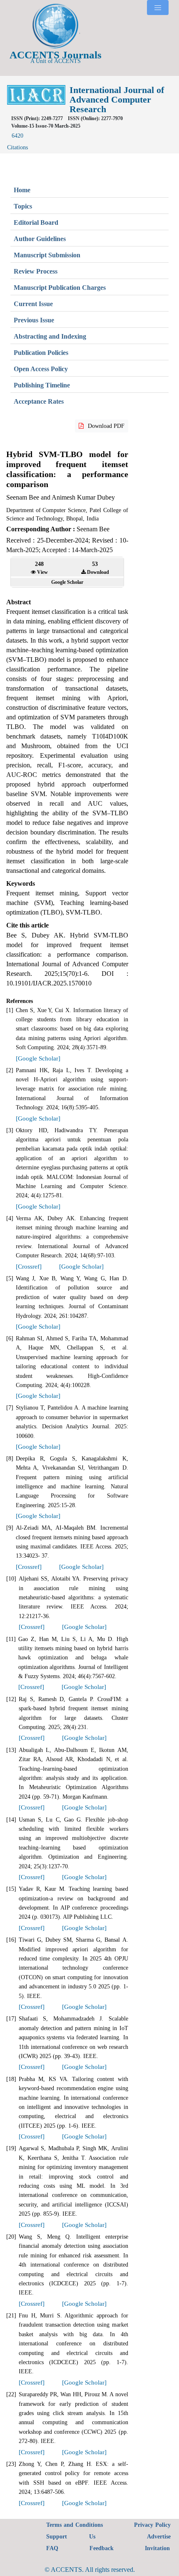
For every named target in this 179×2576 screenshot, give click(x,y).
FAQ (52, 2548)
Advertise (159, 2537)
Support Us (71, 2537)
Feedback (102, 2548)
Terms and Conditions (75, 2525)
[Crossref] (29, 1267)
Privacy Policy (152, 2525)
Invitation (157, 2548)
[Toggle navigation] (158, 8)
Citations (17, 142)
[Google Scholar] (38, 1058)
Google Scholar (67, 582)
